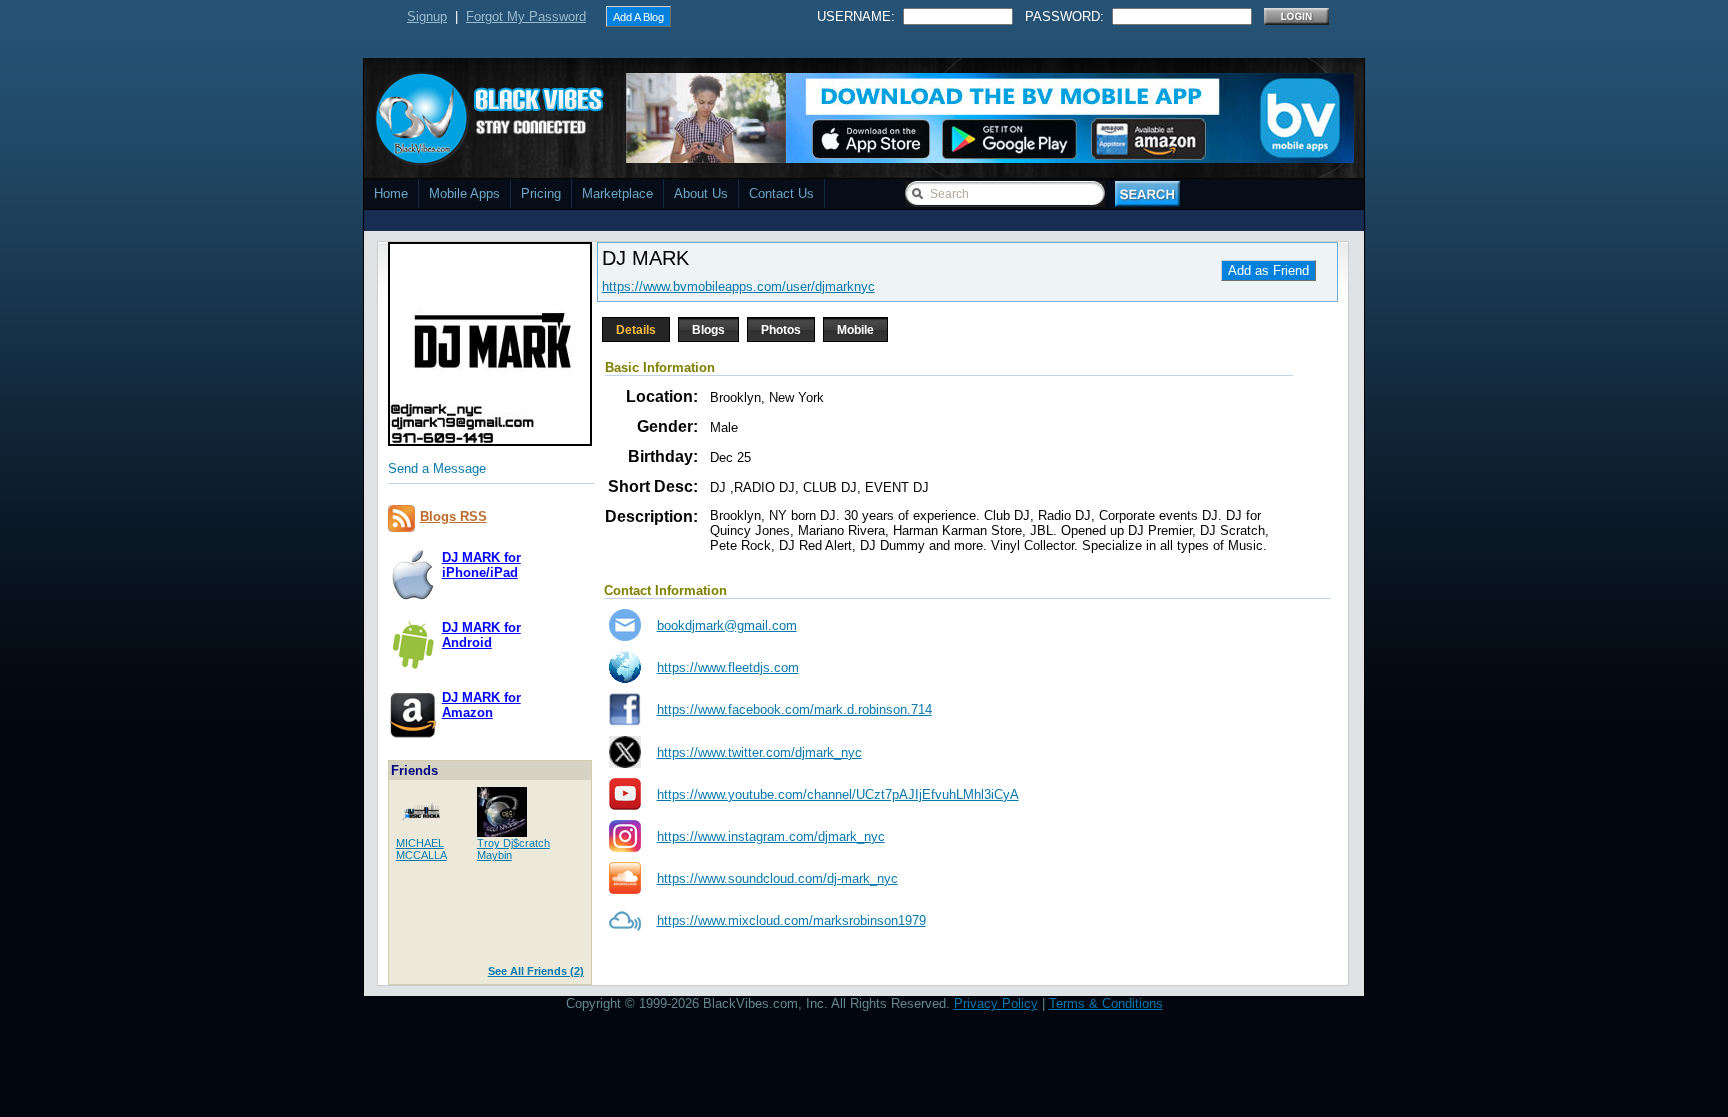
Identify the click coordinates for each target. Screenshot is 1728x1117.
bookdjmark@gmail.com (727, 625)
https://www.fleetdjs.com (728, 667)
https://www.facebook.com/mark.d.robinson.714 (794, 709)
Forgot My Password (526, 16)
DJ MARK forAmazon (481, 705)
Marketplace (617, 193)
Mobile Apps (464, 193)
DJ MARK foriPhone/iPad (481, 565)
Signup (427, 16)
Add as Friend (1268, 270)
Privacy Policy (996, 1003)
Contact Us (781, 193)
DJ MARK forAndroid (481, 635)
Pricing (541, 193)
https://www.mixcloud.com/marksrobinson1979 (791, 920)
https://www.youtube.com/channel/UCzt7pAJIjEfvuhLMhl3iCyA (838, 794)
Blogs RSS (453, 516)
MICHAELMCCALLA (421, 849)
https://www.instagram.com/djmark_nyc (771, 836)
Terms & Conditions (1106, 1003)
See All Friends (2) (536, 971)
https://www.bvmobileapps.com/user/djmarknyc (738, 286)
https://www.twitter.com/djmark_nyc (759, 752)
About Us (701, 193)
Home (391, 193)
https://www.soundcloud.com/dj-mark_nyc (777, 878)
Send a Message (437, 468)
